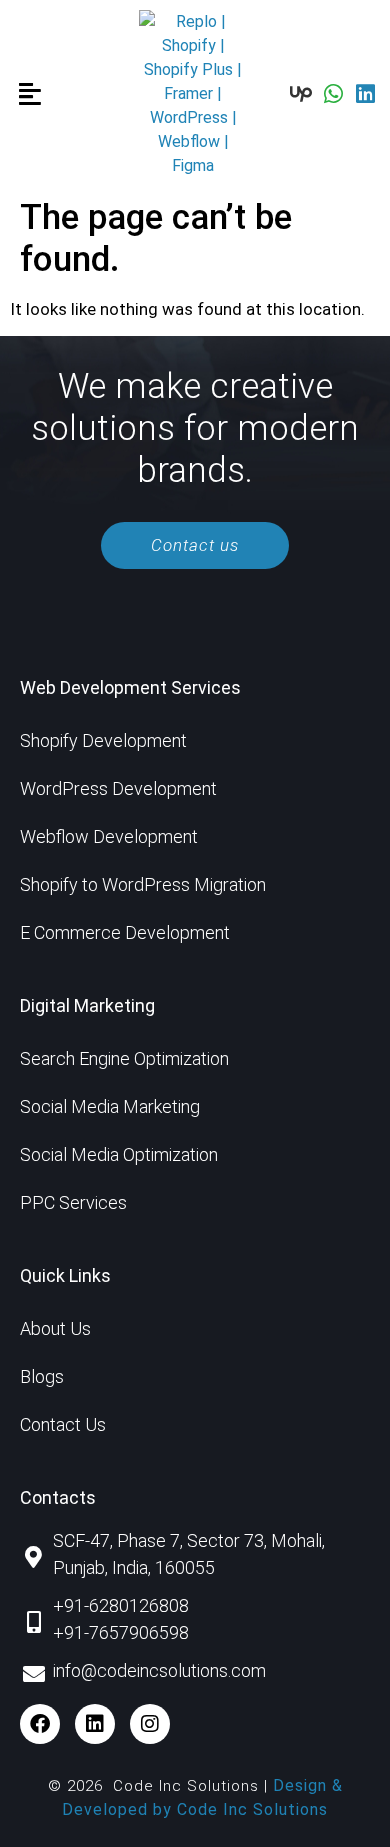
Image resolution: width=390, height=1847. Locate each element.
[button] (30, 95)
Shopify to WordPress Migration (143, 884)
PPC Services (73, 1202)
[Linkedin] (365, 94)
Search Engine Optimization (124, 1058)
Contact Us (63, 1424)
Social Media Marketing (110, 1106)
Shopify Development (103, 740)
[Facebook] (40, 1724)
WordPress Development (118, 788)
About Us (55, 1328)
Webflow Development (109, 836)
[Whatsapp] (333, 94)
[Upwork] (301, 94)
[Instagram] (150, 1724)
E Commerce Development (125, 932)
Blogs (42, 1376)
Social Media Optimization (119, 1154)
